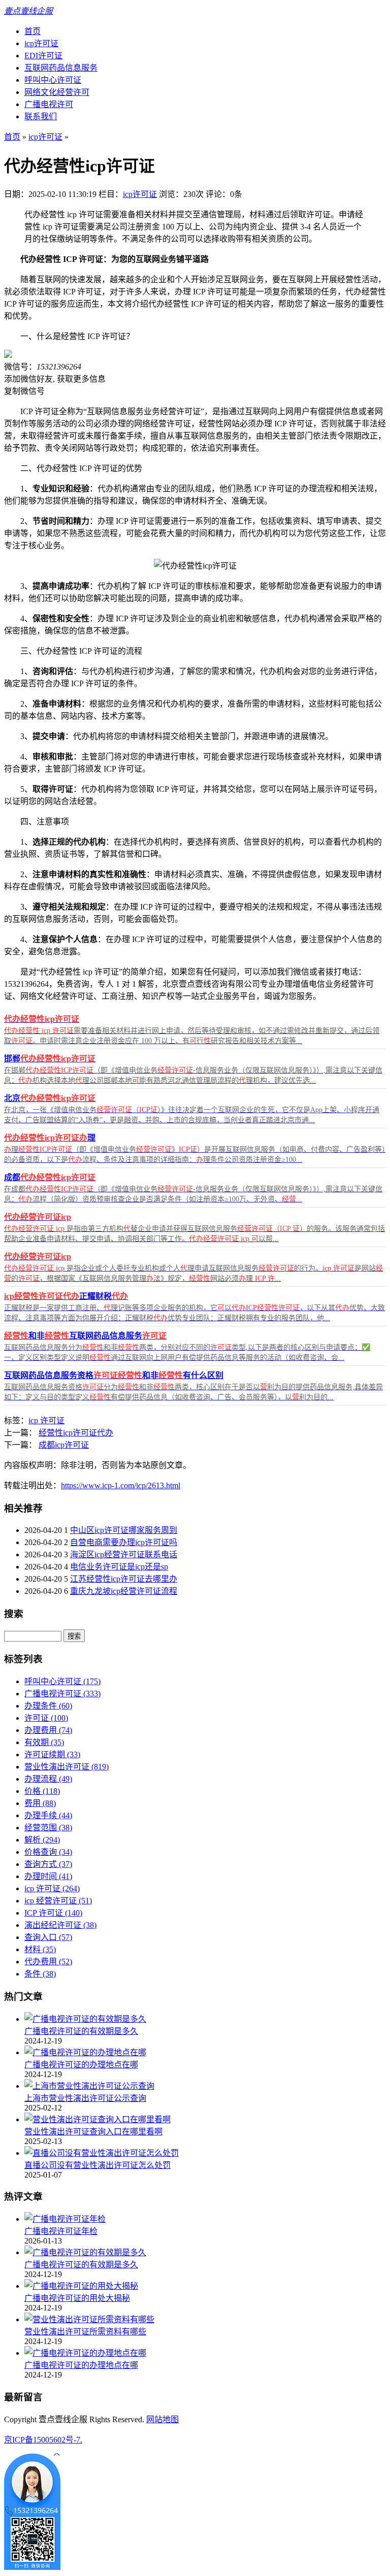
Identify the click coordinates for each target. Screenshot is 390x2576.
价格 (42, 1791)
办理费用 (48, 1730)
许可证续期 (52, 1754)
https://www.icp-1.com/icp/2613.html (121, 1485)
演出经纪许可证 (60, 1925)
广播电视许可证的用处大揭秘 (77, 2298)
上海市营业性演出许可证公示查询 (85, 2098)
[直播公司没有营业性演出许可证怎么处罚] (102, 2153)
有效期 (44, 1742)
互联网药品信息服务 (61, 68)
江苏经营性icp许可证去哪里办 (124, 1579)
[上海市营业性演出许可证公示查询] (89, 2086)
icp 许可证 (46, 1420)
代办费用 (48, 1962)
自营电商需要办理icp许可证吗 (124, 1542)
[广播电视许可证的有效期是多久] (85, 2019)
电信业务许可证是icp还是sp (119, 1567)
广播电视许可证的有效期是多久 (81, 2031)
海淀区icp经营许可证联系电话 (124, 1554)
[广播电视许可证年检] (65, 2219)
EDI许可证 (43, 56)
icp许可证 (41, 43)
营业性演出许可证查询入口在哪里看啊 (93, 2132)
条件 (40, 1974)
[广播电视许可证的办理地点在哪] (85, 2052)
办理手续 (48, 1815)
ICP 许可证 (53, 1913)
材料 (40, 1949)
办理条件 (48, 1706)
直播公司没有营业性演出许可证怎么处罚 (97, 2165)
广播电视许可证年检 (61, 2231)
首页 (32, 31)
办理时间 (48, 1876)
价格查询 (48, 1852)
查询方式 (48, 1864)
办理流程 (48, 1779)
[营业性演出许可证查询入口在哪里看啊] (97, 2119)
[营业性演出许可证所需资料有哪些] (89, 2319)
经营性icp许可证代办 (76, 1433)
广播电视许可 (49, 104)
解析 (42, 1840)
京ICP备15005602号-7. (43, 2440)
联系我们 (41, 116)
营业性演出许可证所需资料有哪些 (85, 2332)
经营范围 (48, 1828)
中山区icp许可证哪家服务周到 (124, 1530)
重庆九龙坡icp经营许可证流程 (124, 1591)
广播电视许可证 (62, 1694)
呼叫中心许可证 (53, 80)
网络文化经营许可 (57, 92)
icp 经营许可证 (58, 1901)
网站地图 (162, 2419)
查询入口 (48, 1937)
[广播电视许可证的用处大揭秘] (81, 2286)
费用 (40, 1803)
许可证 (46, 1718)
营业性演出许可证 (67, 1767)
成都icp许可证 (64, 1445)
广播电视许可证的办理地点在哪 (81, 2065)
